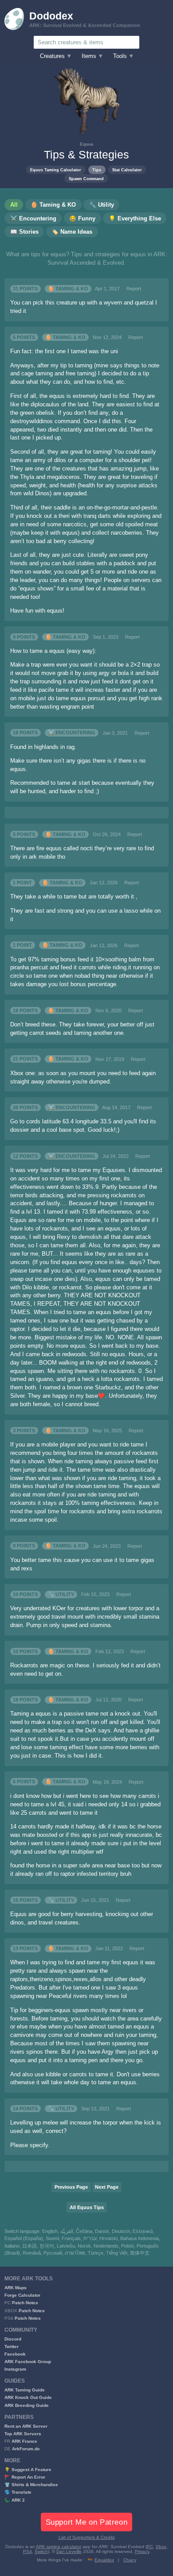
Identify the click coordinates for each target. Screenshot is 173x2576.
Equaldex (104, 2560)
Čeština (84, 2231)
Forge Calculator (22, 2295)
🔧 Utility (61, 1594)
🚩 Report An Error (25, 2477)
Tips (97, 170)
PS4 (28, 2551)
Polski (128, 2246)
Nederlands (106, 2246)
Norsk (84, 2246)
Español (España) (24, 2238)
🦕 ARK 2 (15, 2500)
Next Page (107, 2187)
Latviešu (66, 2246)
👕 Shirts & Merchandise (31, 2485)
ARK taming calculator (59, 2547)
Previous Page (71, 2187)
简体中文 (140, 2253)
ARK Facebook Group (28, 2362)
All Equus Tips (87, 2207)
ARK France (24, 2441)
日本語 (29, 2246)
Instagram (15, 2369)
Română (32, 2253)
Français (71, 2238)
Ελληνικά (143, 2231)
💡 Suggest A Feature (28, 2470)
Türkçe (96, 2253)
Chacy (130, 2560)
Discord (13, 2339)
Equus (87, 144)
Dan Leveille (69, 2551)
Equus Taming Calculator (56, 170)
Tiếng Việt (117, 2253)
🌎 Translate (18, 2492)
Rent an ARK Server (26, 2426)
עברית (90, 2238)
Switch (41, 2551)
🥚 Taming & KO (68, 289)
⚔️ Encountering (72, 733)
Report (134, 289)
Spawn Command (86, 179)
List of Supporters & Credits (87, 2537)
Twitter (12, 2347)
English (50, 2231)
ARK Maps (16, 2288)
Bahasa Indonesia (140, 2238)
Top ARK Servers (23, 2434)
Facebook (15, 2354)
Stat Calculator (127, 170)
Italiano (12, 2246)
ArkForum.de (26, 2449)
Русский (53, 2253)
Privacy (142, 2551)
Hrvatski (108, 2238)
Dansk (102, 2231)
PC (150, 2547)
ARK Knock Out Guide (28, 2397)
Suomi (52, 2238)
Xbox (161, 2547)
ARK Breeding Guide (27, 2405)
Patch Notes (25, 2303)
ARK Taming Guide (25, 2390)
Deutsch (121, 2231)
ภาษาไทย (75, 2253)
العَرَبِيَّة (67, 2231)
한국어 (47, 2246)
